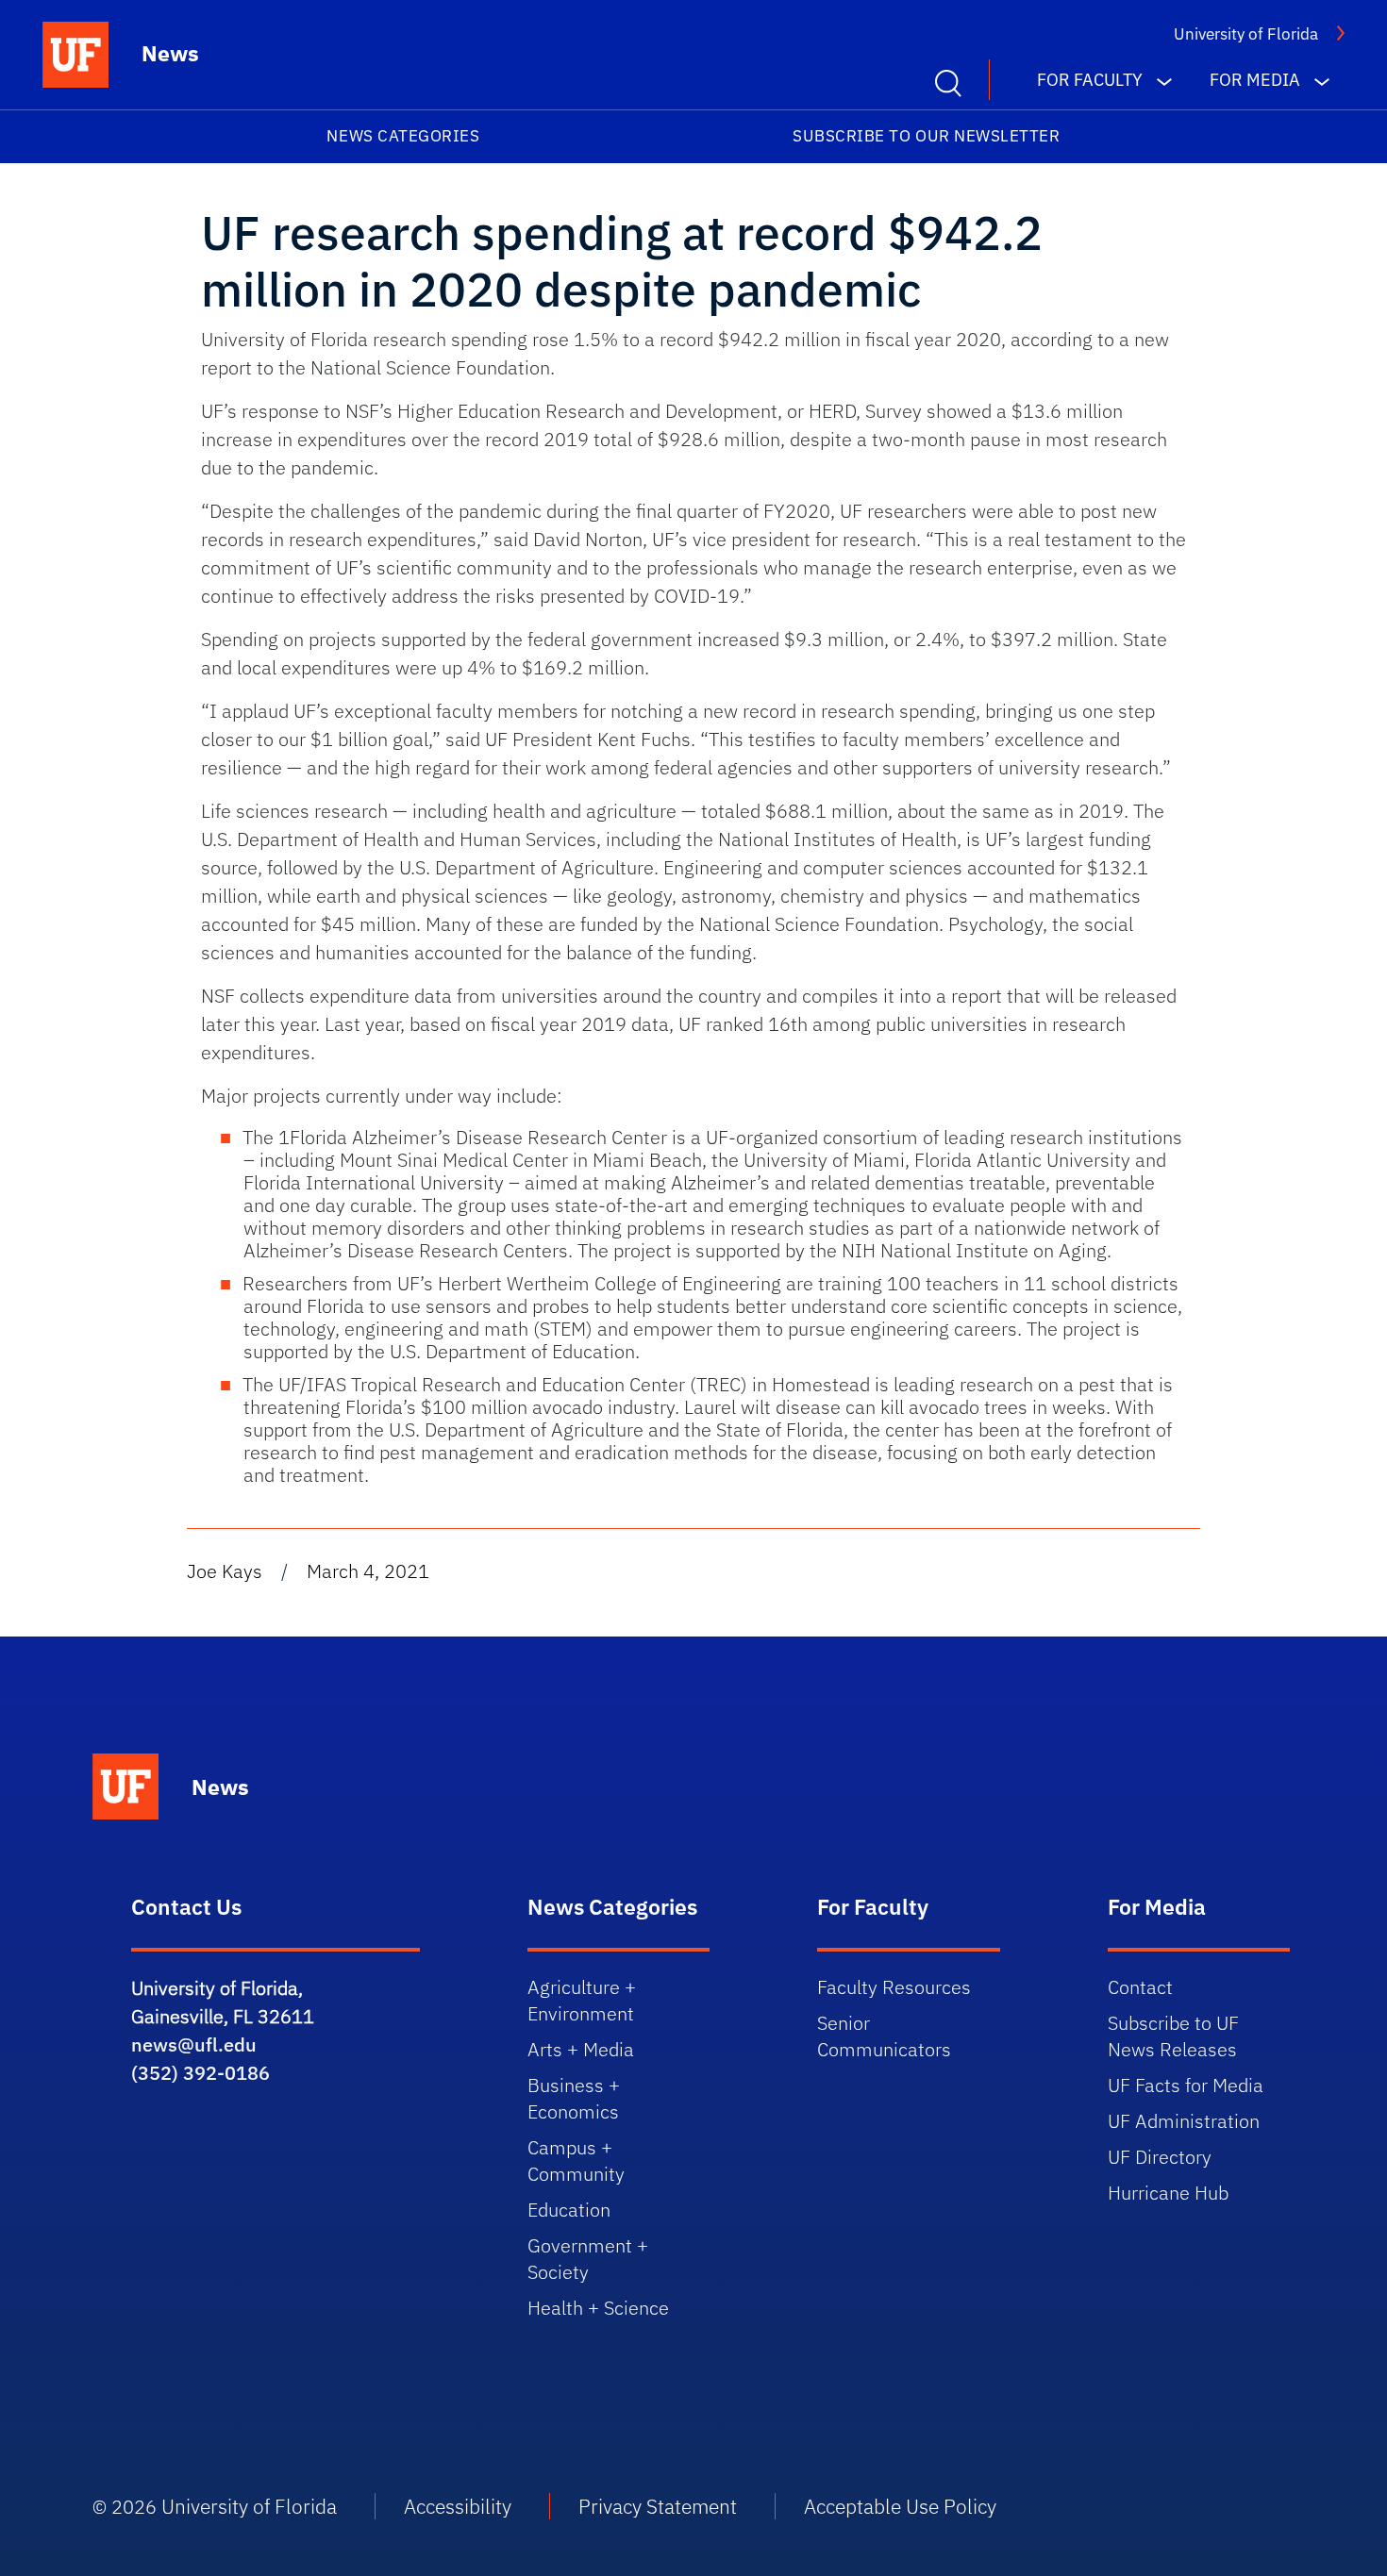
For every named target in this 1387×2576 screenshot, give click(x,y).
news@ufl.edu (194, 2044)
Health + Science (598, 2308)
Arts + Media (581, 2049)
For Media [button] (1255, 80)
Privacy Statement (658, 2506)
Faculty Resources (894, 1987)
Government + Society (588, 2259)
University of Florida (1246, 34)
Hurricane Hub (1168, 2193)
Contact (1140, 1987)
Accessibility (458, 2506)
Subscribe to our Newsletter (927, 136)
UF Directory (1160, 2157)
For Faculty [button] (1090, 80)
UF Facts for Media (1186, 2085)
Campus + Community (576, 2161)
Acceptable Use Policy (900, 2506)
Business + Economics (574, 2098)
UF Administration (1184, 2121)
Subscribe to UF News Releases (1173, 2036)
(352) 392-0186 (201, 2073)
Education (569, 2210)
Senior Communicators (884, 2036)
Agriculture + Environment (582, 2000)
